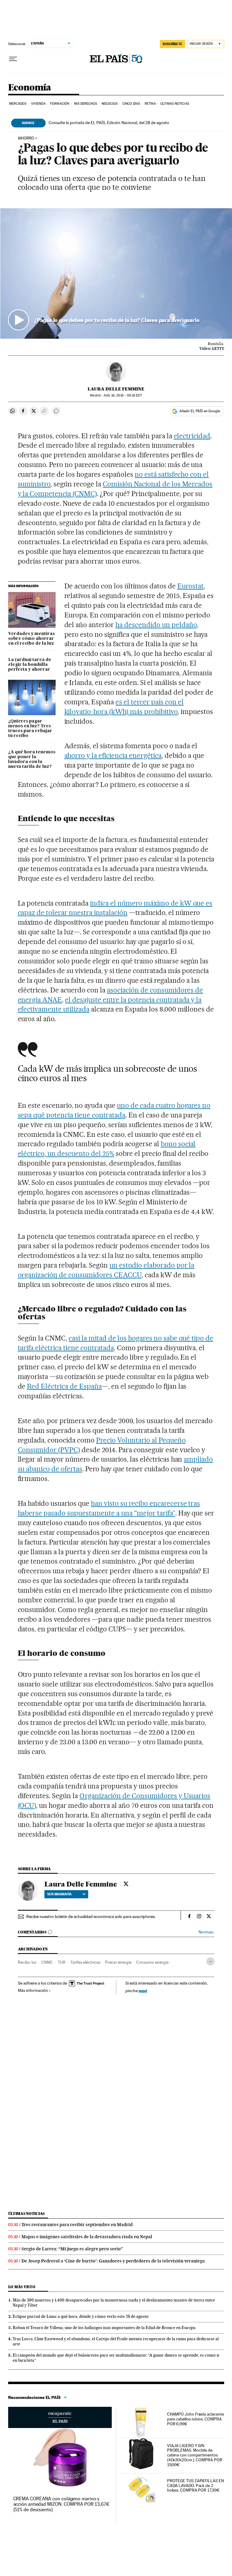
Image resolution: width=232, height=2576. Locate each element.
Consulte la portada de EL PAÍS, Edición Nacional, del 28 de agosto (109, 123)
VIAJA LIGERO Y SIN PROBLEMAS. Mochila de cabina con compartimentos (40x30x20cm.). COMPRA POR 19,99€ (195, 2455)
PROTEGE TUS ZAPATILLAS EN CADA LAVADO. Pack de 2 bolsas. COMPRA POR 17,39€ (195, 2486)
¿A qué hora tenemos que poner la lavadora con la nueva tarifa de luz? (32, 759)
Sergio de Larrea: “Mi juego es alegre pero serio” (72, 2249)
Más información (33, 1990)
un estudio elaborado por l (150, 1265)
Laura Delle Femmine (116, 389)
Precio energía (118, 1962)
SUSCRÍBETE (172, 44)
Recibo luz (27, 1962)
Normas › (206, 1932)
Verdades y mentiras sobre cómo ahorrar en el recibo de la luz (31, 639)
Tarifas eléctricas (85, 1962)
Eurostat (190, 586)
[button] (116, 273)
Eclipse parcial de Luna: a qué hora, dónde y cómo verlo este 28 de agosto (81, 2316)
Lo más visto (22, 2287)
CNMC (47, 1962)
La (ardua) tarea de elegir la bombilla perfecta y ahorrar (30, 665)
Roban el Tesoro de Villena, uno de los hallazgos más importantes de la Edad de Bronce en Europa (104, 2328)
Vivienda (38, 104)
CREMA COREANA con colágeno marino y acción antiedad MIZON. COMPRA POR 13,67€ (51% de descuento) (61, 2504)
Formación (60, 104)
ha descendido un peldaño (156, 625)
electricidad (192, 436)
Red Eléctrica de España (64, 1386)
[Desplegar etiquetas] (210, 1961)
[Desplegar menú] (13, 59)
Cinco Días (131, 104)
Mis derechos (85, 104)
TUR (62, 1962)
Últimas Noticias (175, 104)
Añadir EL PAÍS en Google (200, 411)
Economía (30, 88)
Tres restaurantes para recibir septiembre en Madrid (77, 2225)
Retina (150, 104)
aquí (143, 1990)
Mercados (18, 104)
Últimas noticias (27, 2214)
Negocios (110, 104)
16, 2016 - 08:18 (123, 395)
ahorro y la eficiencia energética (113, 755)
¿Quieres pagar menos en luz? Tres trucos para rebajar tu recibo (30, 729)
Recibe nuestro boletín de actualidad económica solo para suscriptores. (91, 1916)
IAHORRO (26, 138)
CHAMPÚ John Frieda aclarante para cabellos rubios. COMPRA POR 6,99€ (195, 2419)
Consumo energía (152, 1962)
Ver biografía (59, 1894)
